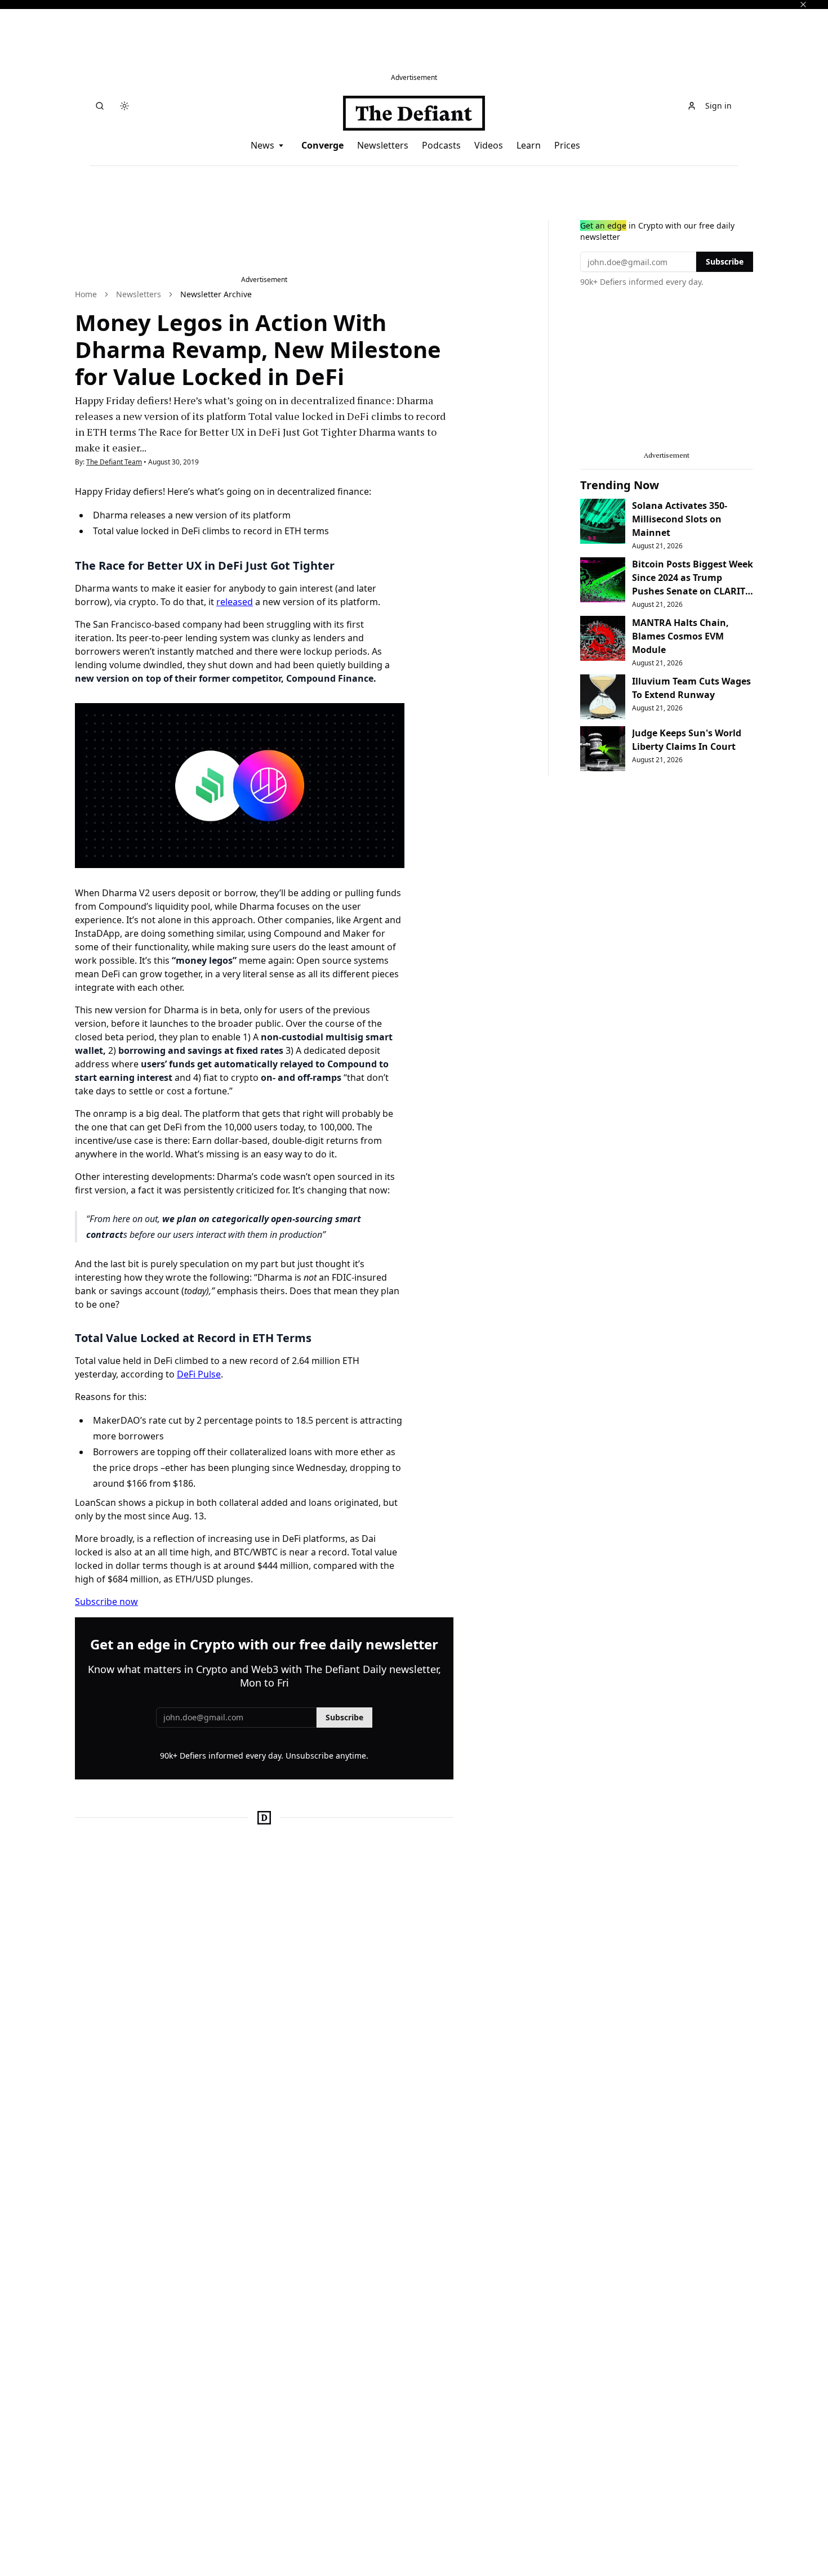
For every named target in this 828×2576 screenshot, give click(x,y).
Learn (529, 145)
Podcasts (441, 145)
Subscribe (344, 1717)
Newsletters (383, 145)
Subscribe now (106, 1602)
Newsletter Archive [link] (216, 294)
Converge (322, 145)
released (235, 602)
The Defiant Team (114, 462)
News (262, 145)
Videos (489, 145)
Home (86, 294)
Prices (567, 145)
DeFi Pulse (199, 1374)
